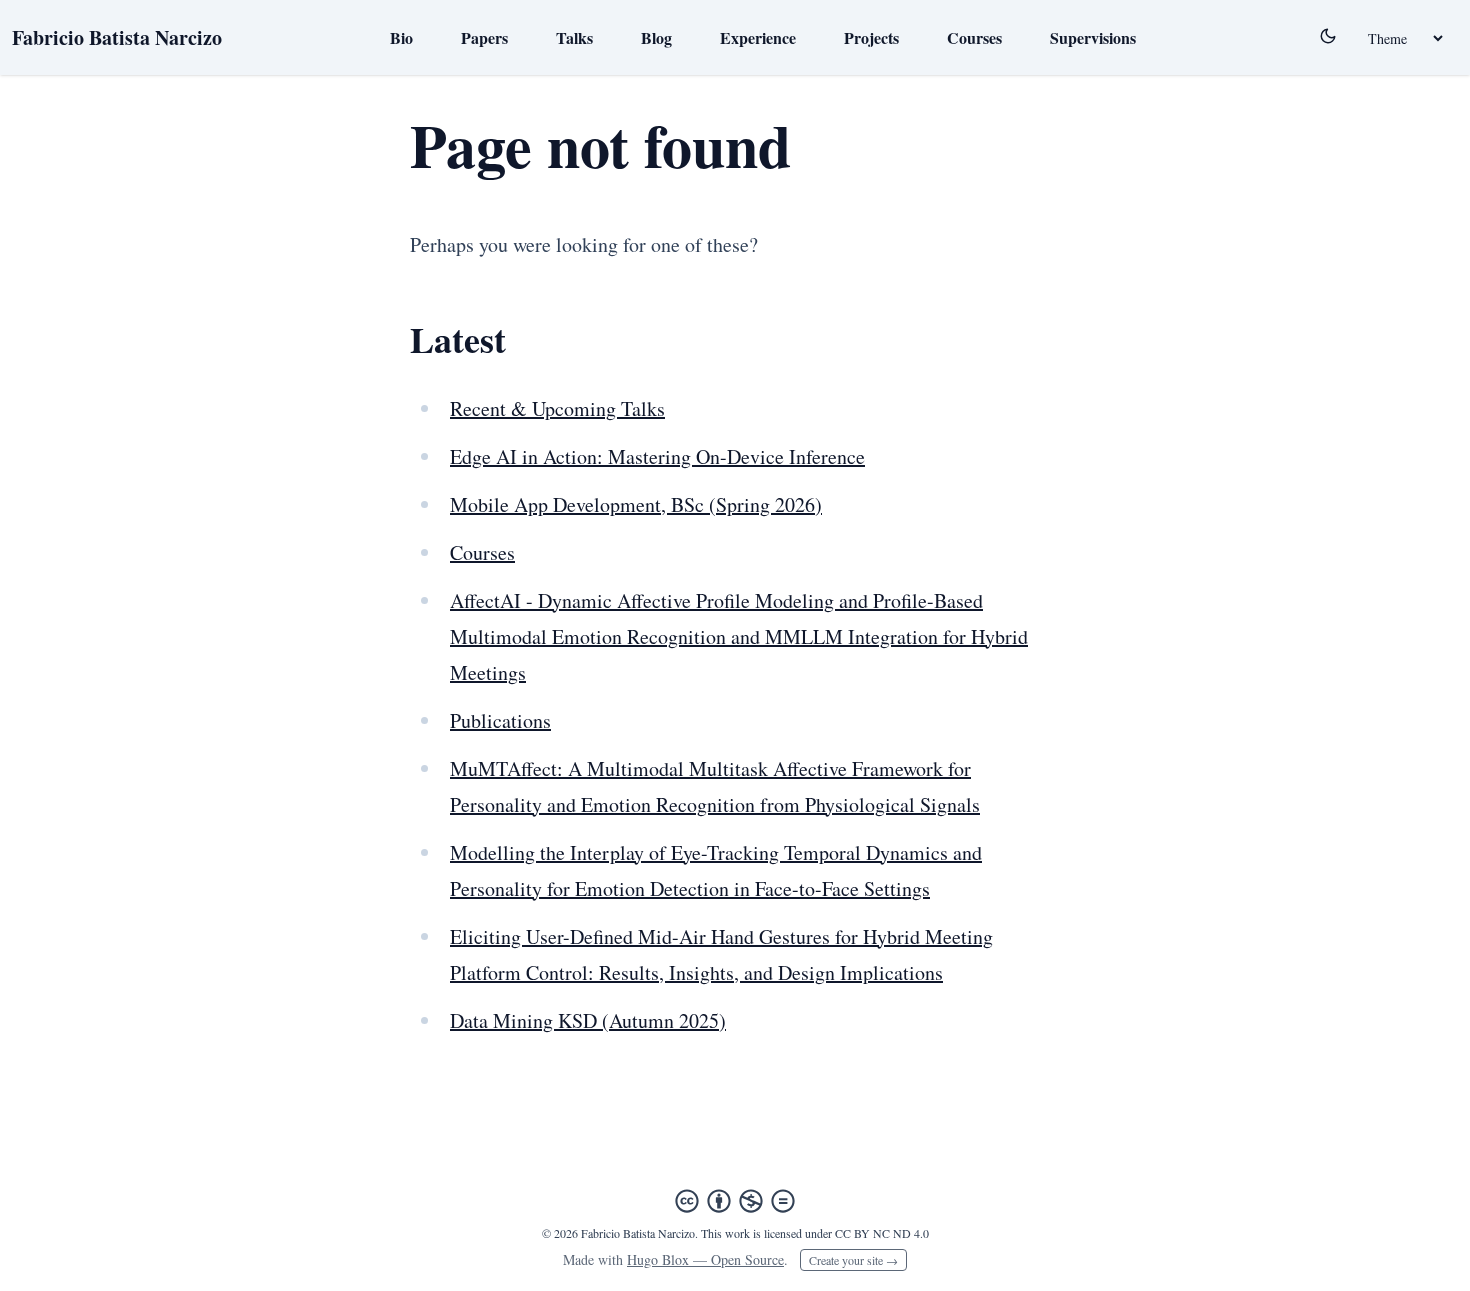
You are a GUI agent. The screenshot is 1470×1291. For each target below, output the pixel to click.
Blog (656, 37)
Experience (758, 37)
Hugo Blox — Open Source (705, 1259)
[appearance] (1328, 36)
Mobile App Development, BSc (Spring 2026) (636, 504)
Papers (484, 37)
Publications (500, 720)
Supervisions (1093, 37)
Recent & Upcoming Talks (557, 408)
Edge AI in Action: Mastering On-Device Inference (657, 456)
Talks (574, 37)
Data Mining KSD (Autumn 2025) (588, 1020)
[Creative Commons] (735, 1201)
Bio (401, 37)
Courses (974, 37)
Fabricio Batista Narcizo (117, 37)
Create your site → (853, 1260)
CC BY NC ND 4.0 (882, 1233)
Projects (871, 37)
